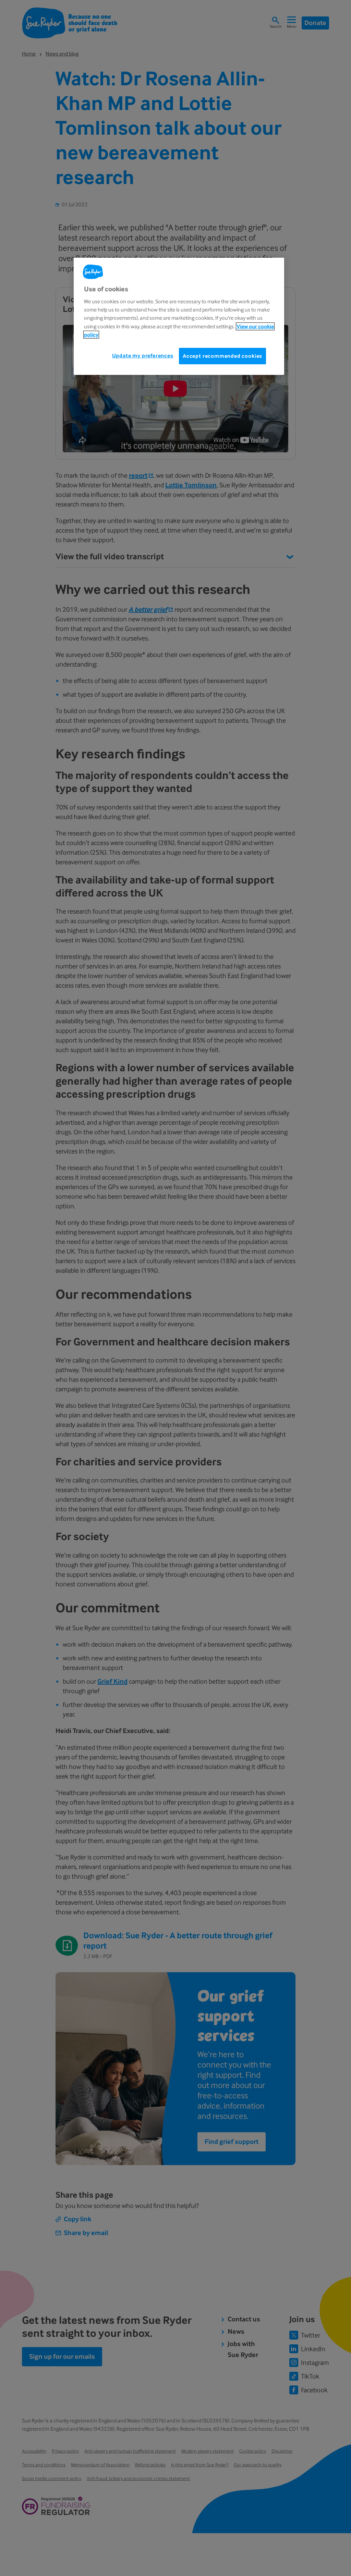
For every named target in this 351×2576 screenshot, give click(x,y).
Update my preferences (143, 356)
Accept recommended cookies (222, 356)
